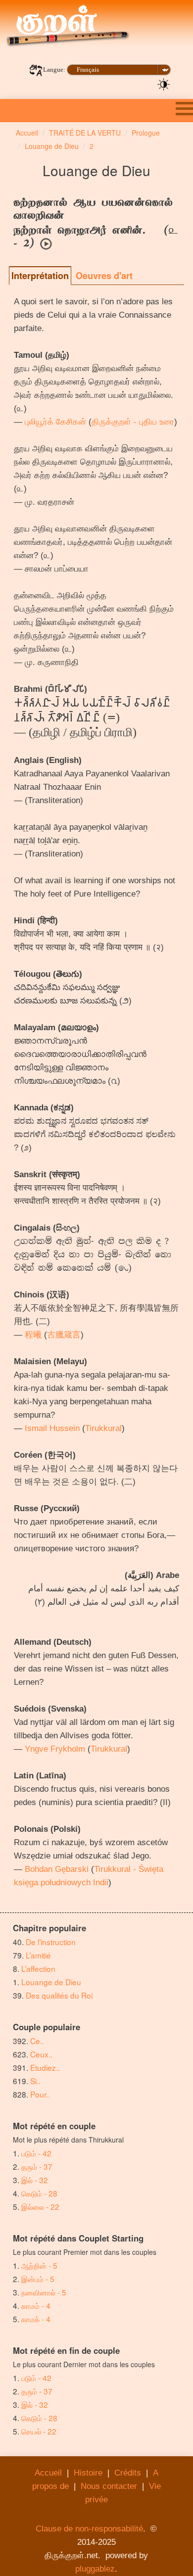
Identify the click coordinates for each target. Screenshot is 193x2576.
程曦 (33, 1335)
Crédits (128, 2473)
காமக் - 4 (36, 2319)
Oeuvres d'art (104, 276)
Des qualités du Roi (59, 1995)
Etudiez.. (45, 2067)
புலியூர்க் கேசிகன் (55, 422)
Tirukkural (103, 1428)
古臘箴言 (64, 1335)
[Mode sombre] (164, 84)
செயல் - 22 (39, 2431)
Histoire (88, 2473)
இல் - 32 (35, 2180)
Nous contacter (109, 2486)
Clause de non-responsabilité (89, 2529)
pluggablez (95, 2569)
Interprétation (40, 276)
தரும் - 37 (37, 2166)
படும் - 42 (36, 2153)
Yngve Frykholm (55, 1749)
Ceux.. (41, 2054)
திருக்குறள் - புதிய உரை (133, 422)
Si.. (35, 2081)
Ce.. (37, 2041)
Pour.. (40, 2094)
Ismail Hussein (52, 1428)
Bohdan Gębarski (57, 1869)
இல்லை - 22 (40, 2206)
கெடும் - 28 (39, 2193)
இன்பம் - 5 (38, 2279)
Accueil (48, 2473)
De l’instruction (51, 1942)
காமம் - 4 (36, 2305)
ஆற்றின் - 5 (39, 2265)
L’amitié (39, 1955)
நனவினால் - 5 (44, 2292)
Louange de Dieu (51, 1982)
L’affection (38, 1968)
